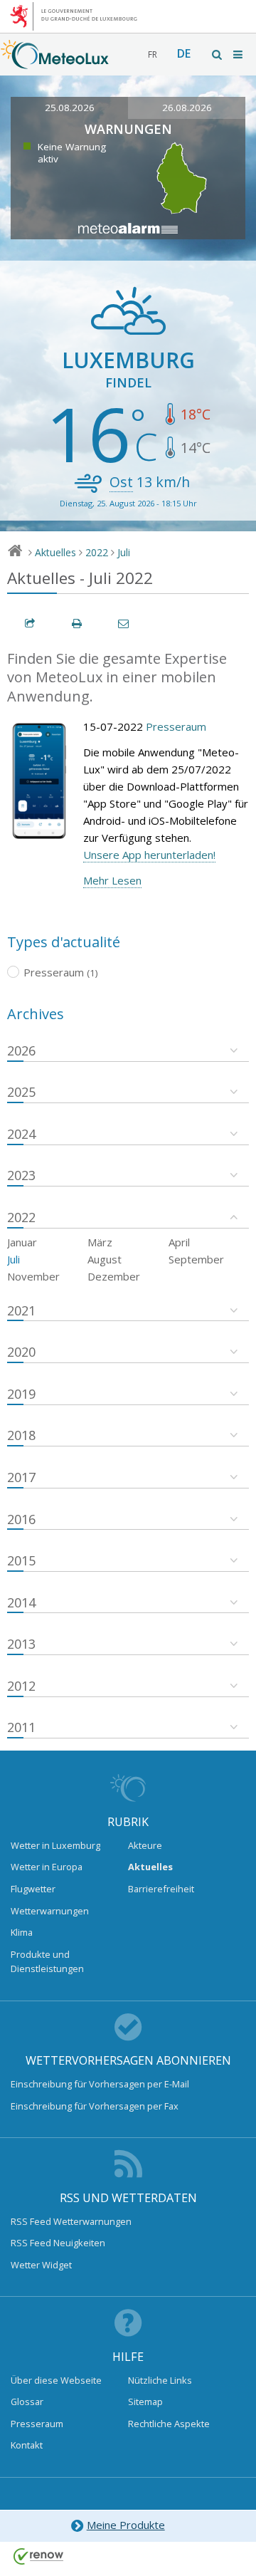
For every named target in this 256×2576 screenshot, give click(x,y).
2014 (21, 1602)
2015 (21, 1560)
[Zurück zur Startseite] (55, 62)
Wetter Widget (41, 2265)
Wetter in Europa (47, 1867)
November (33, 1276)
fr (153, 54)
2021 (21, 1310)
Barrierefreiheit (161, 1889)
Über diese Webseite (56, 2380)
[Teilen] (31, 624)
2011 (21, 1727)
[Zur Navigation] (239, 54)
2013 (21, 1644)
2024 (21, 1134)
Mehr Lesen (112, 880)
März (100, 1242)
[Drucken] (78, 624)
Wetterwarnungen (50, 1911)
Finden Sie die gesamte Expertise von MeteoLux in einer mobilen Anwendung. (117, 677)
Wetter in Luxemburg (55, 1845)
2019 (21, 1394)
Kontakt (27, 2445)
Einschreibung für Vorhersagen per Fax (95, 2106)
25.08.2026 (70, 108)
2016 (21, 1519)
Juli (124, 552)
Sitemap (145, 2402)
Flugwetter (33, 1889)
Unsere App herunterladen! (149, 855)
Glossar (27, 2402)
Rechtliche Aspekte (169, 2424)
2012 (21, 1686)
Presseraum (176, 726)
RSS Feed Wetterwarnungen (71, 2221)
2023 (21, 1175)
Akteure (145, 1845)
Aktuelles (55, 552)
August (105, 1259)
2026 (21, 1050)
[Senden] (124, 624)
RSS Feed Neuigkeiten (58, 2243)
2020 (21, 1352)
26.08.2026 (187, 108)
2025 (21, 1092)
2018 (21, 1435)
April (179, 1242)
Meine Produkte (126, 2525)
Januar (22, 1242)
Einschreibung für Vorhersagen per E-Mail (100, 2084)
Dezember (114, 1276)
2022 (97, 552)
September (196, 1259)
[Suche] (218, 54)
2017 (21, 1477)
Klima (22, 1932)
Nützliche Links (160, 2380)
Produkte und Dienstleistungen (47, 1961)
